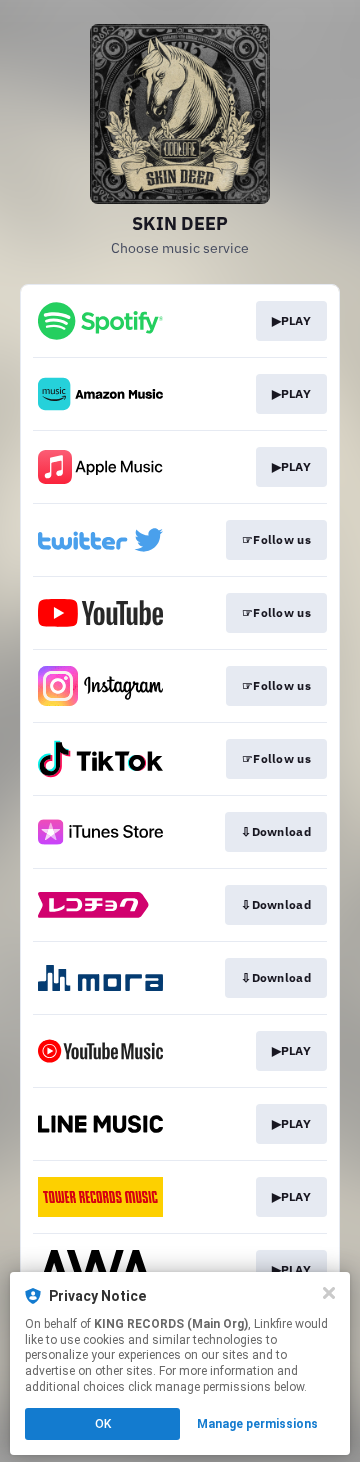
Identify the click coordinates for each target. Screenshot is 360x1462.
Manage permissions (257, 1424)
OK (103, 1424)
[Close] (329, 1293)
